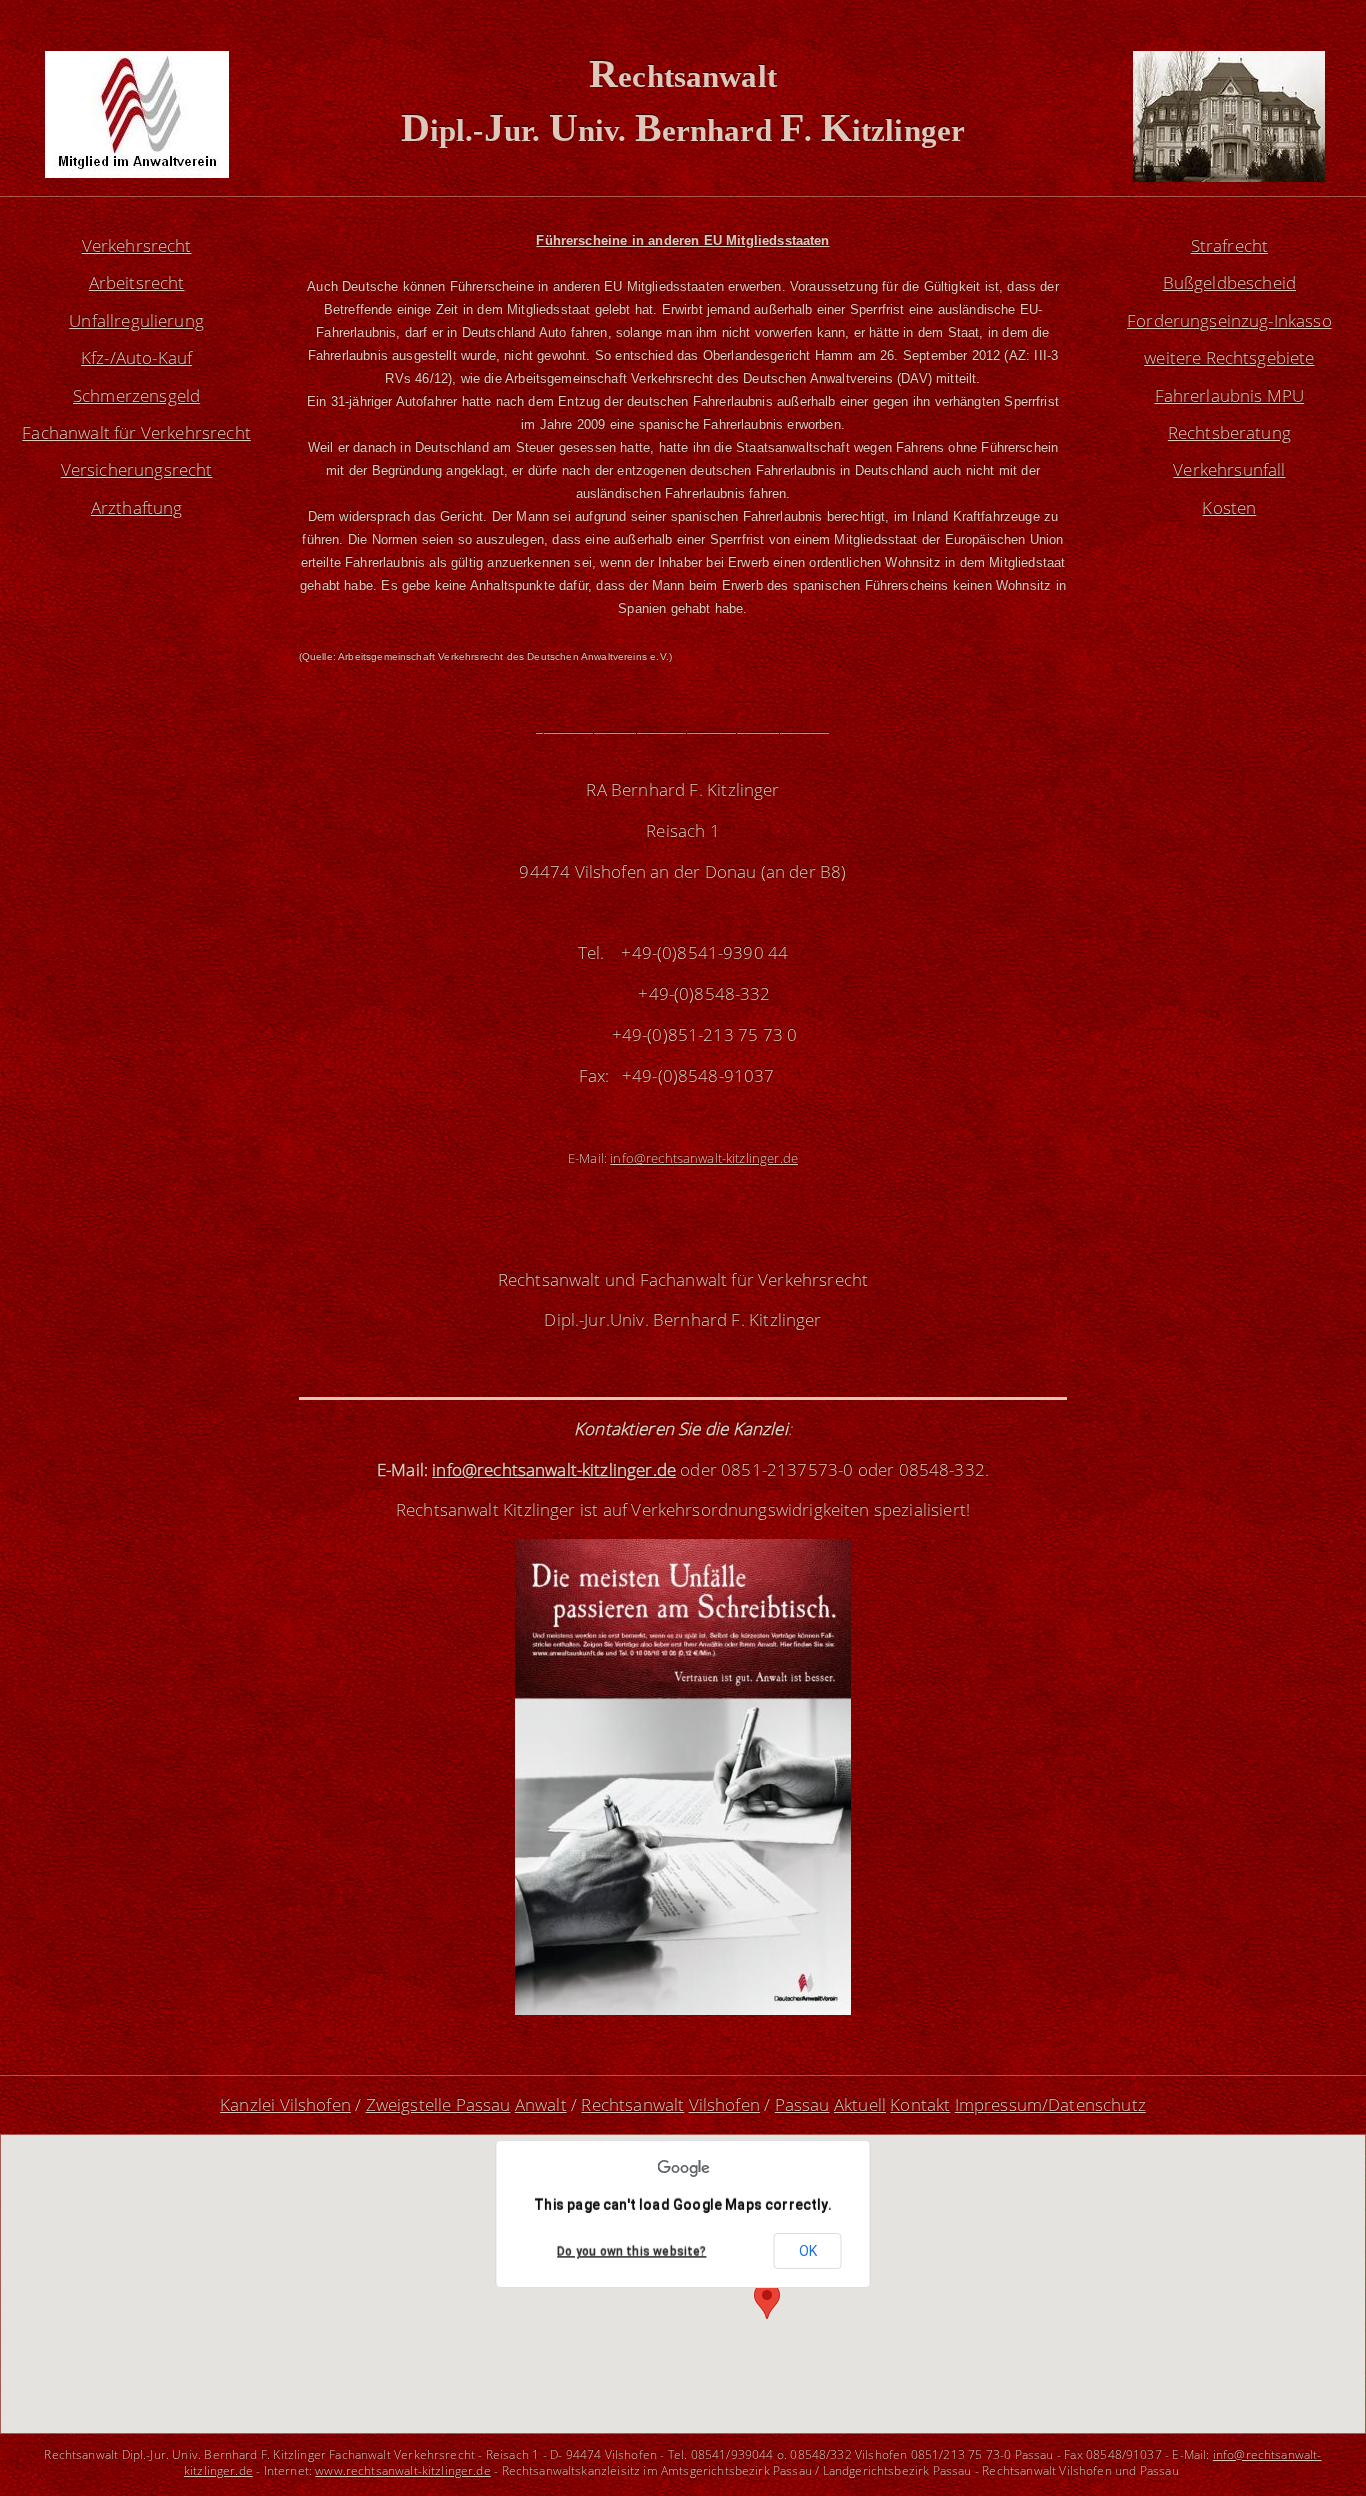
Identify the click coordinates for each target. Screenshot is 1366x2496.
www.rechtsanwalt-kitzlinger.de (403, 2470)
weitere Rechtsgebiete (1229, 357)
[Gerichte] (1229, 175)
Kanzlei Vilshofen (285, 2104)
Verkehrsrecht (137, 245)
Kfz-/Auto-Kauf (136, 357)
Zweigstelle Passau (438, 2104)
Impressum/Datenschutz (1050, 2104)
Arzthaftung (137, 507)
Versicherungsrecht (137, 469)
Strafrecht (1230, 245)
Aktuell (860, 2104)
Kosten (1229, 507)
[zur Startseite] (137, 171)
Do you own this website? (631, 2252)
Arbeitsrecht (137, 282)
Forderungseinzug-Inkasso (1229, 320)
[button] (767, 2300)
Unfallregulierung (136, 320)
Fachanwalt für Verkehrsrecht (136, 432)
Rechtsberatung (1229, 432)
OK (808, 2251)
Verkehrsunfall (1229, 469)
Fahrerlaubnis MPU (1230, 395)
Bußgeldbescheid (1229, 282)
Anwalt (541, 2104)
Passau (802, 2104)
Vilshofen (724, 2104)
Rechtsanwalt (632, 2104)
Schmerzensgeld (136, 395)
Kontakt (920, 2104)
